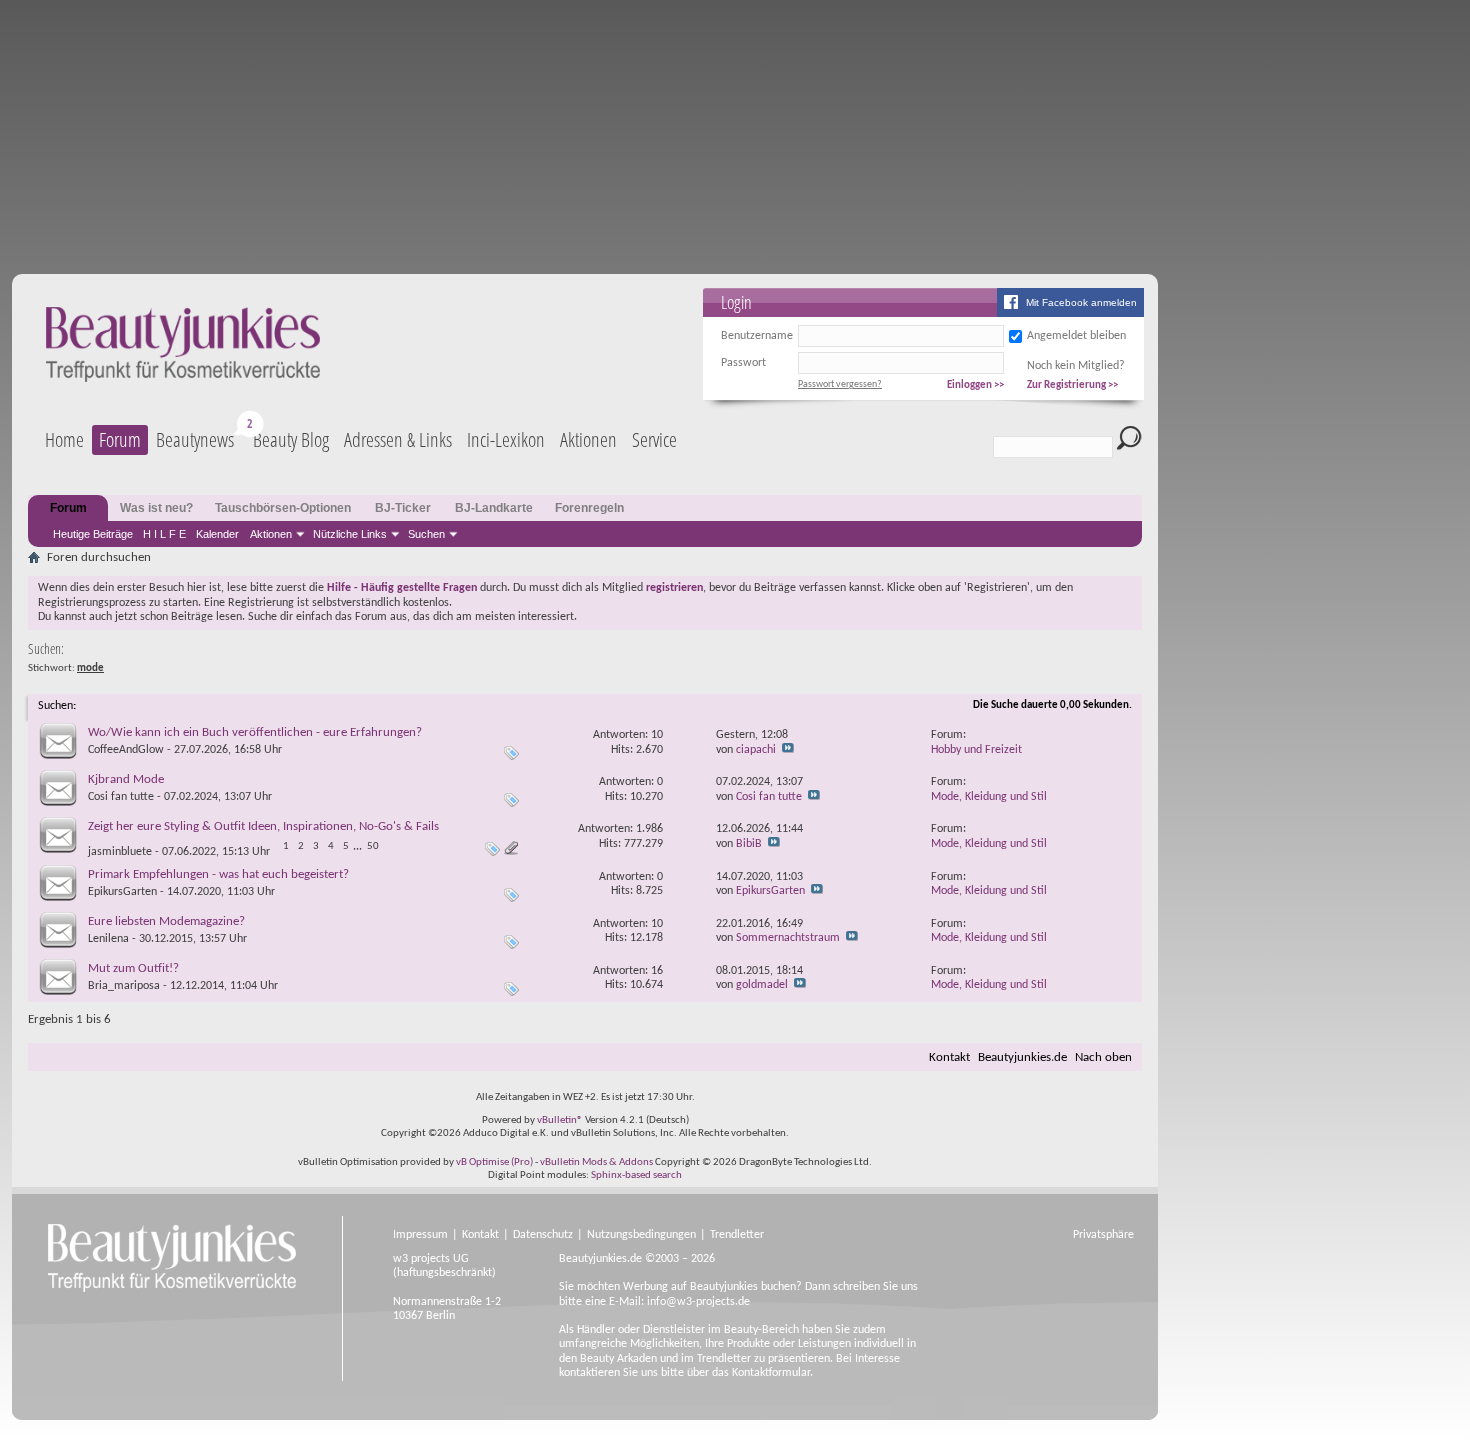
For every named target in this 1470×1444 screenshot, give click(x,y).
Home (64, 439)
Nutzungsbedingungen (641, 1235)
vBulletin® (560, 1120)
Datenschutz (543, 1235)
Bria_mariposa (124, 986)
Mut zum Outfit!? (133, 968)
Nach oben (1103, 1057)
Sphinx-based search (636, 1175)
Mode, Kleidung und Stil (989, 797)
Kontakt (949, 1057)
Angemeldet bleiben (1076, 336)
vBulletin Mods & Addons (596, 1162)
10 (657, 735)
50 (373, 846)
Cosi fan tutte (121, 797)
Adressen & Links (398, 439)
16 (657, 971)
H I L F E (164, 534)
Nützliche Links (350, 534)
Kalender (217, 534)
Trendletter (737, 1235)
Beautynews (195, 439)
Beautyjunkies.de (1022, 1057)
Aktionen (271, 534)
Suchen (426, 534)
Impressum (420, 1235)
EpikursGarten (122, 892)
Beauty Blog (291, 439)
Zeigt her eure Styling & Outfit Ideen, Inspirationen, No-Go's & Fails (263, 826)
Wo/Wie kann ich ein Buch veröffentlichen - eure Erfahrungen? (255, 732)
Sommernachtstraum (788, 938)
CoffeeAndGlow (126, 750)
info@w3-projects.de (698, 1302)
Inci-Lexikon (506, 439)
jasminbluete (120, 852)
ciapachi (756, 750)
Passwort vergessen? (840, 384)
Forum (120, 439)
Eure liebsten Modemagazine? (166, 921)
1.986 (649, 829)
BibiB (749, 844)
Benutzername (757, 336)
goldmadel (762, 985)
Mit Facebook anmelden (1081, 302)
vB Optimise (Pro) (494, 1162)
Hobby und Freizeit (976, 750)
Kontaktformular (771, 1373)
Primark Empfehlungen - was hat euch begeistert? (218, 874)
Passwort (743, 363)
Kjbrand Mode (126, 779)
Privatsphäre (1103, 1235)
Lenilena (108, 939)
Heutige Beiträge (93, 534)
